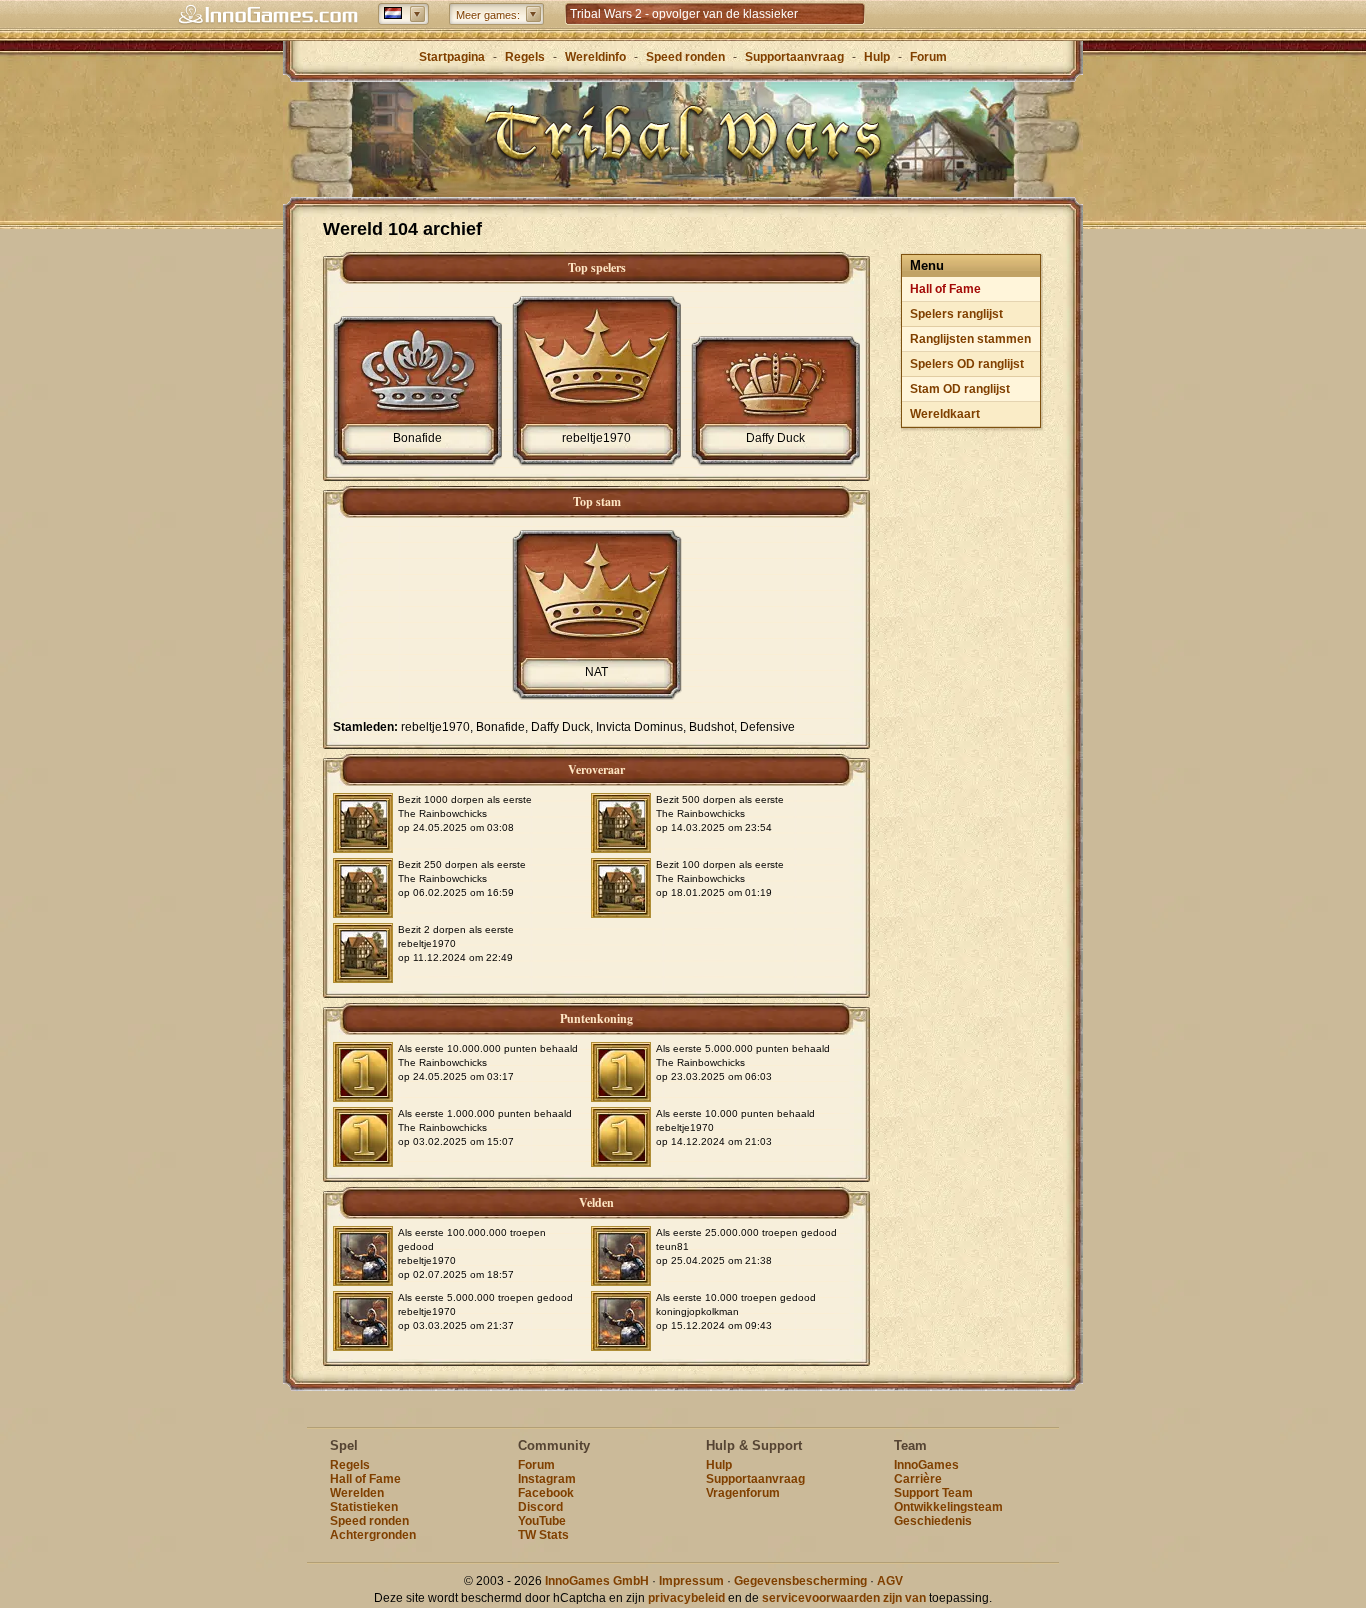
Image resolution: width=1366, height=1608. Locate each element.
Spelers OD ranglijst (967, 364)
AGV (890, 1581)
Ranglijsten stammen (970, 339)
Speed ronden (685, 57)
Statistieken (364, 1507)
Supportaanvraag (794, 57)
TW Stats (543, 1535)
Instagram (547, 1479)
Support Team (933, 1493)
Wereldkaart (945, 414)
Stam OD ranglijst (960, 389)
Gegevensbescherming (800, 1581)
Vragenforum (743, 1493)
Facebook (546, 1493)
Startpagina (452, 57)
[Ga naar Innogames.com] (268, 15)
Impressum (691, 1581)
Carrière (918, 1479)
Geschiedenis (933, 1521)
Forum (928, 57)
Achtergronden (373, 1535)
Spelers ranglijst (956, 314)
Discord (540, 1507)
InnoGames (926, 1465)
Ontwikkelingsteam (948, 1507)
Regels (525, 57)
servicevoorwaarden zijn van (844, 1598)
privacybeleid (686, 1598)
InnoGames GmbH (597, 1581)
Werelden (357, 1493)
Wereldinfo (595, 57)
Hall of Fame (945, 289)
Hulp (877, 57)
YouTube (542, 1521)
